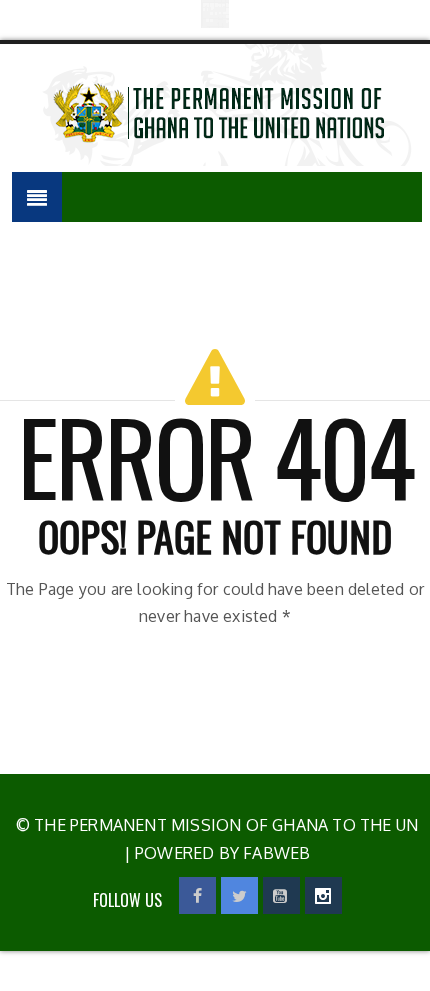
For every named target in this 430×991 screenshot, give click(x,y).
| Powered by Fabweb (217, 853)
